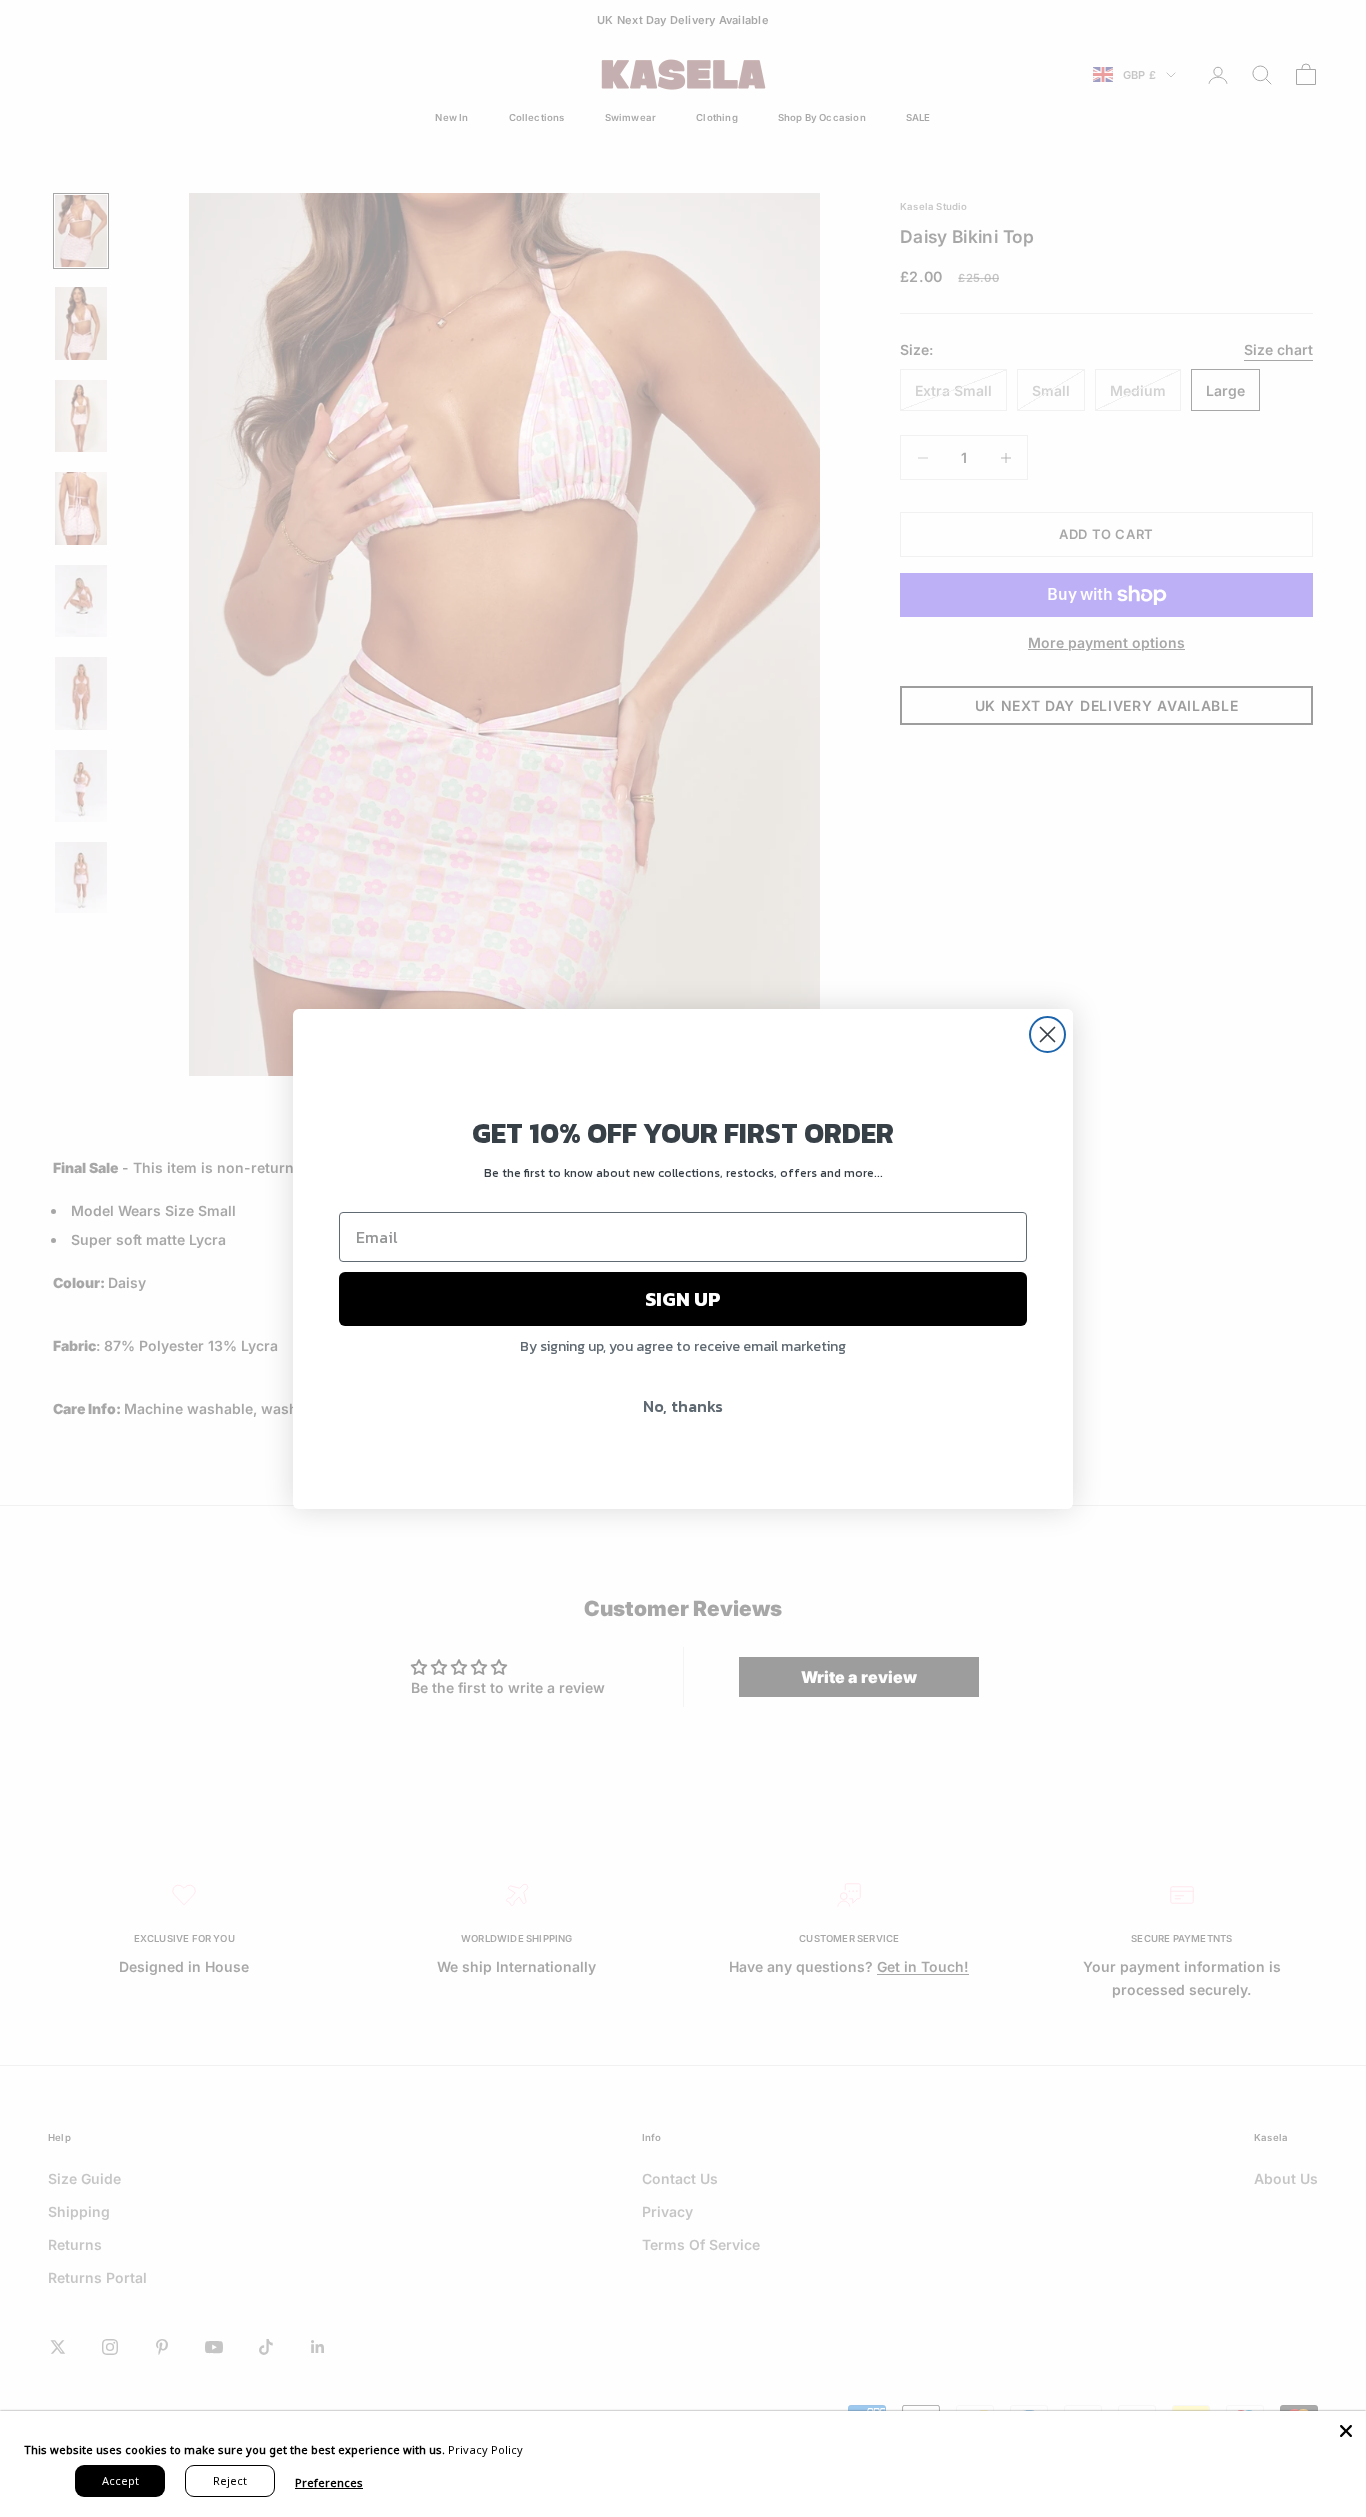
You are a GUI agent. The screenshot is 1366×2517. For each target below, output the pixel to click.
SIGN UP (683, 1299)
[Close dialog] (1047, 1034)
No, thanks (683, 1406)
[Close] (1346, 2431)
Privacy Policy (485, 2449)
